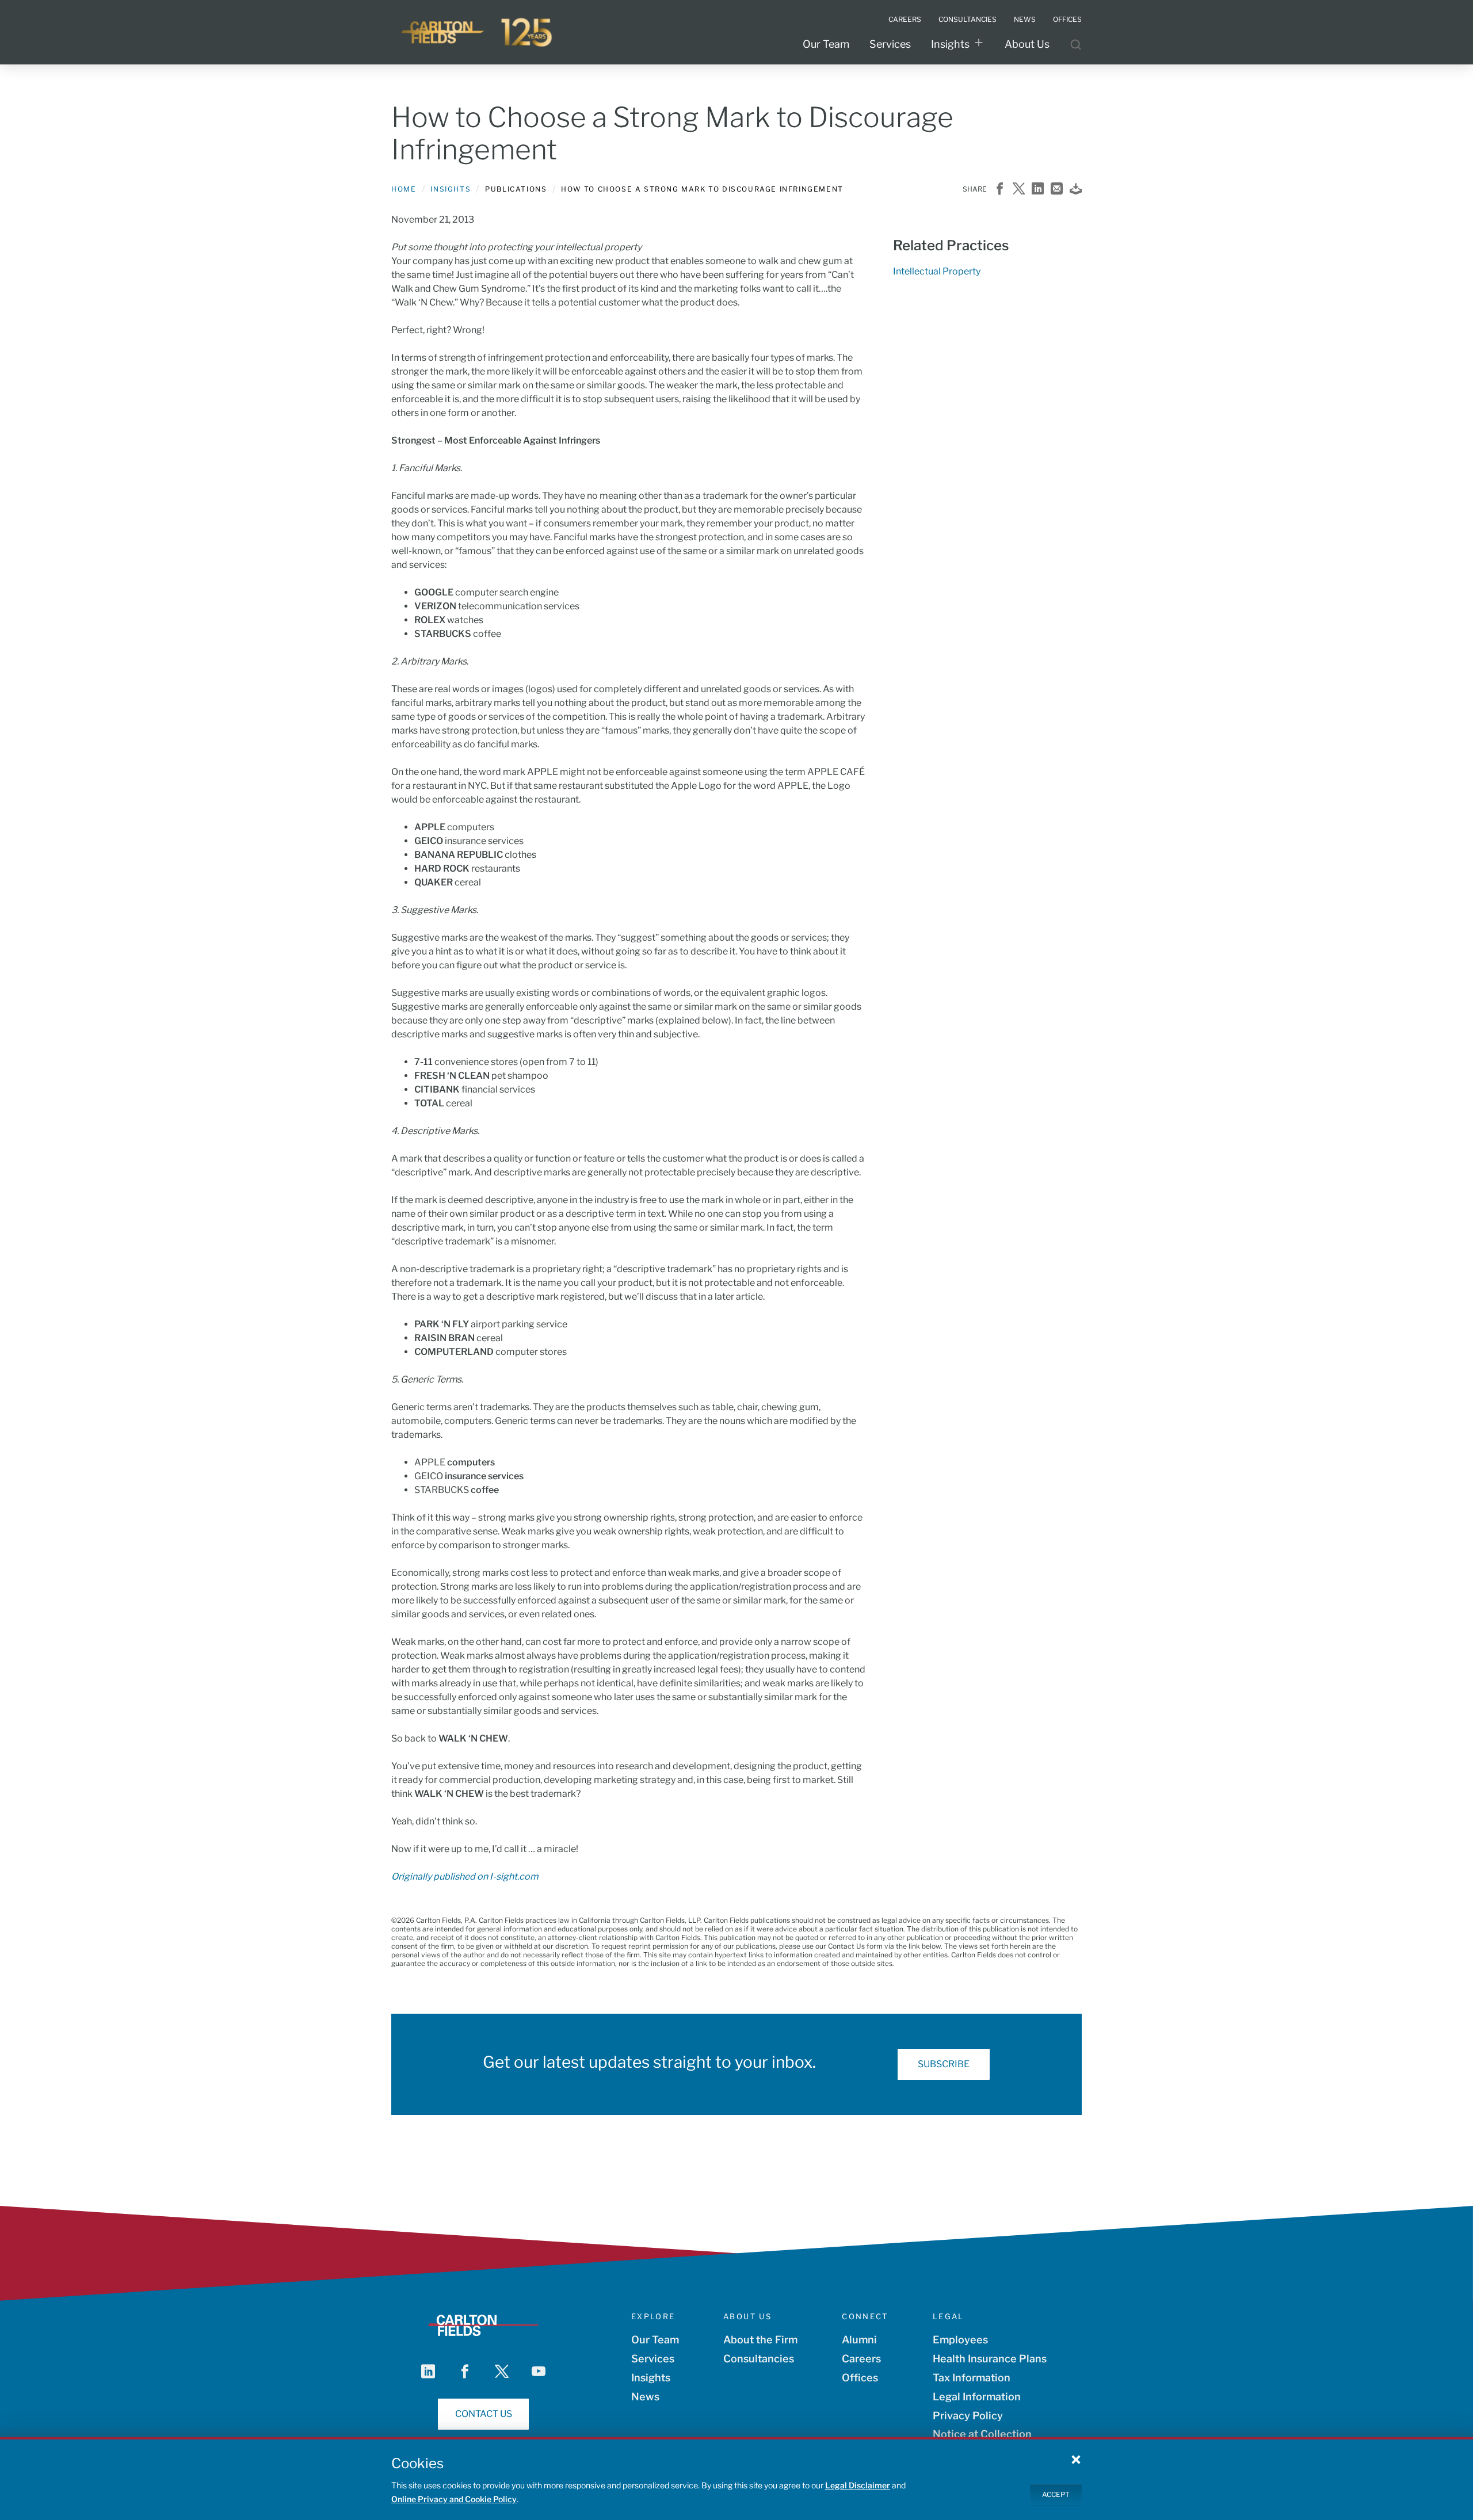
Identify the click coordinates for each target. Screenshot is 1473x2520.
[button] (1076, 2459)
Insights (950, 44)
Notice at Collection (982, 2434)
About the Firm (760, 2340)
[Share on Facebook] (1000, 190)
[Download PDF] (1076, 190)
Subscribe (944, 2064)
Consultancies (759, 2359)
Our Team (826, 44)
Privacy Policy (968, 2416)
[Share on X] (1019, 190)
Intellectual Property (937, 271)
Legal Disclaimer (858, 2485)
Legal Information (977, 2397)
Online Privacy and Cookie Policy (454, 2499)
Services (890, 44)
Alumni (859, 2340)
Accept (1056, 2494)
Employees (960, 2340)
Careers (861, 2359)
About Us (1027, 44)
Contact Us (484, 2414)
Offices (860, 2378)
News (645, 2397)
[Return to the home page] (478, 32)
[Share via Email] (1057, 190)
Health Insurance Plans (990, 2359)
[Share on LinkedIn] (1038, 190)
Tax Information (972, 2378)
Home (404, 189)
